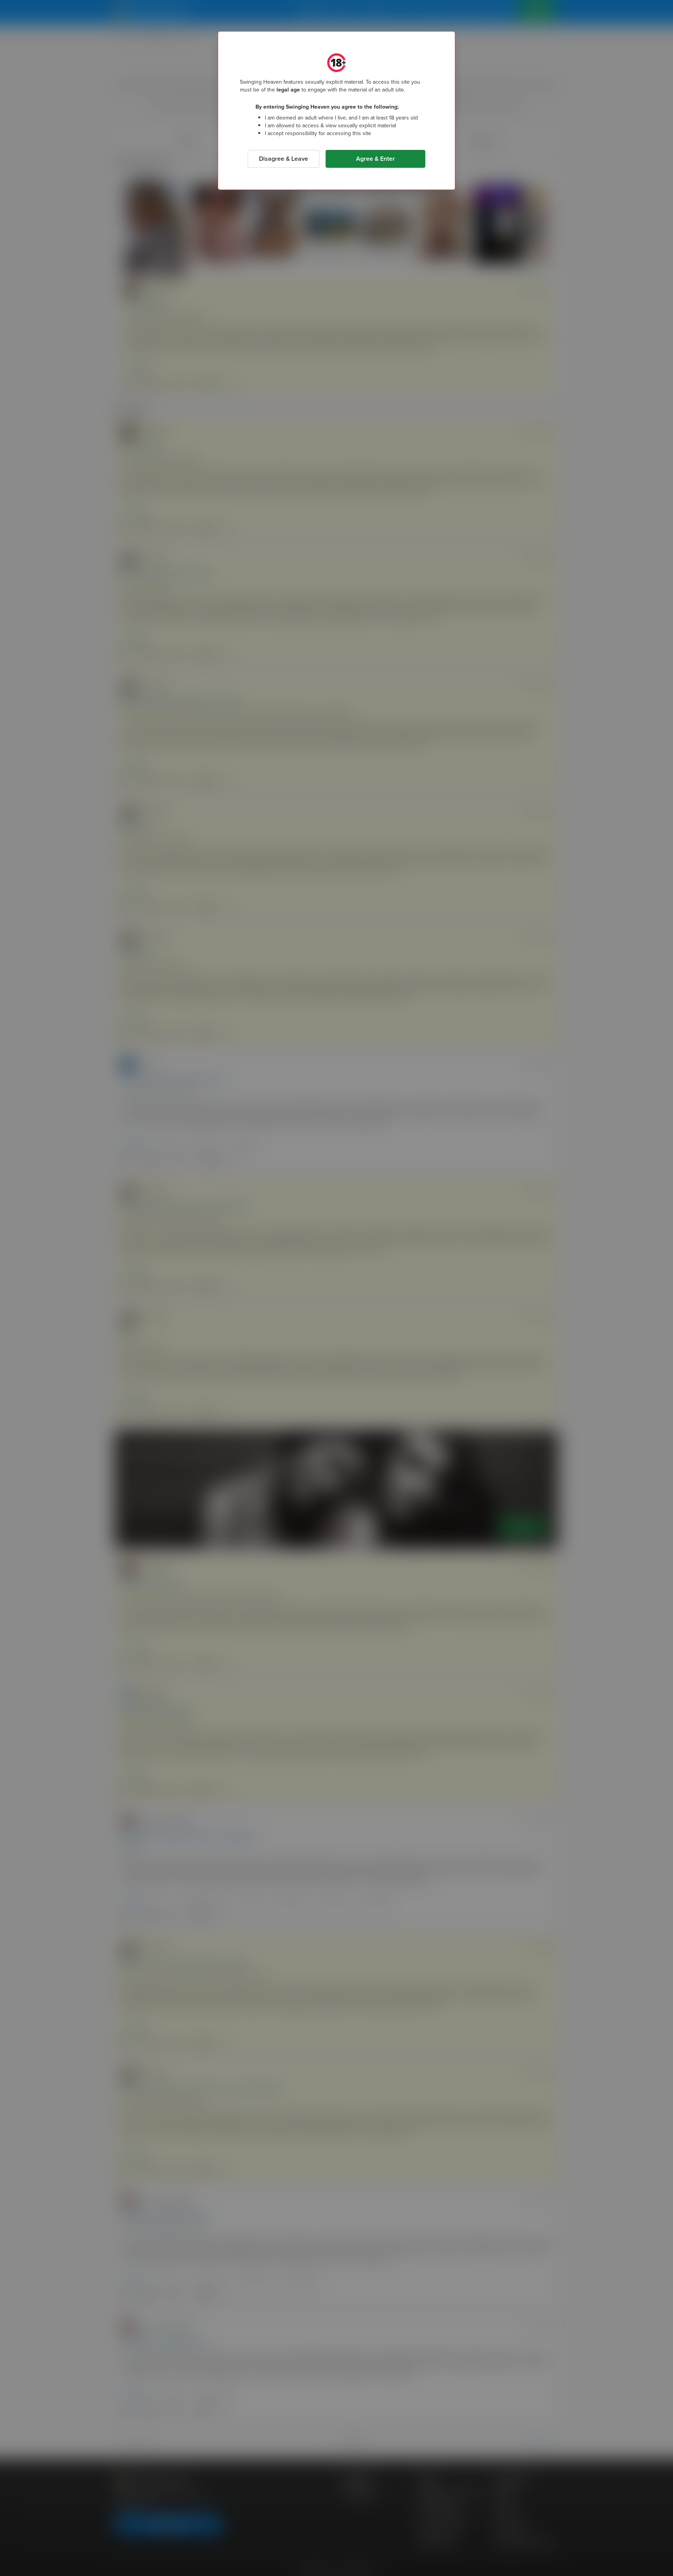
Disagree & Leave (284, 159)
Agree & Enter (375, 159)
